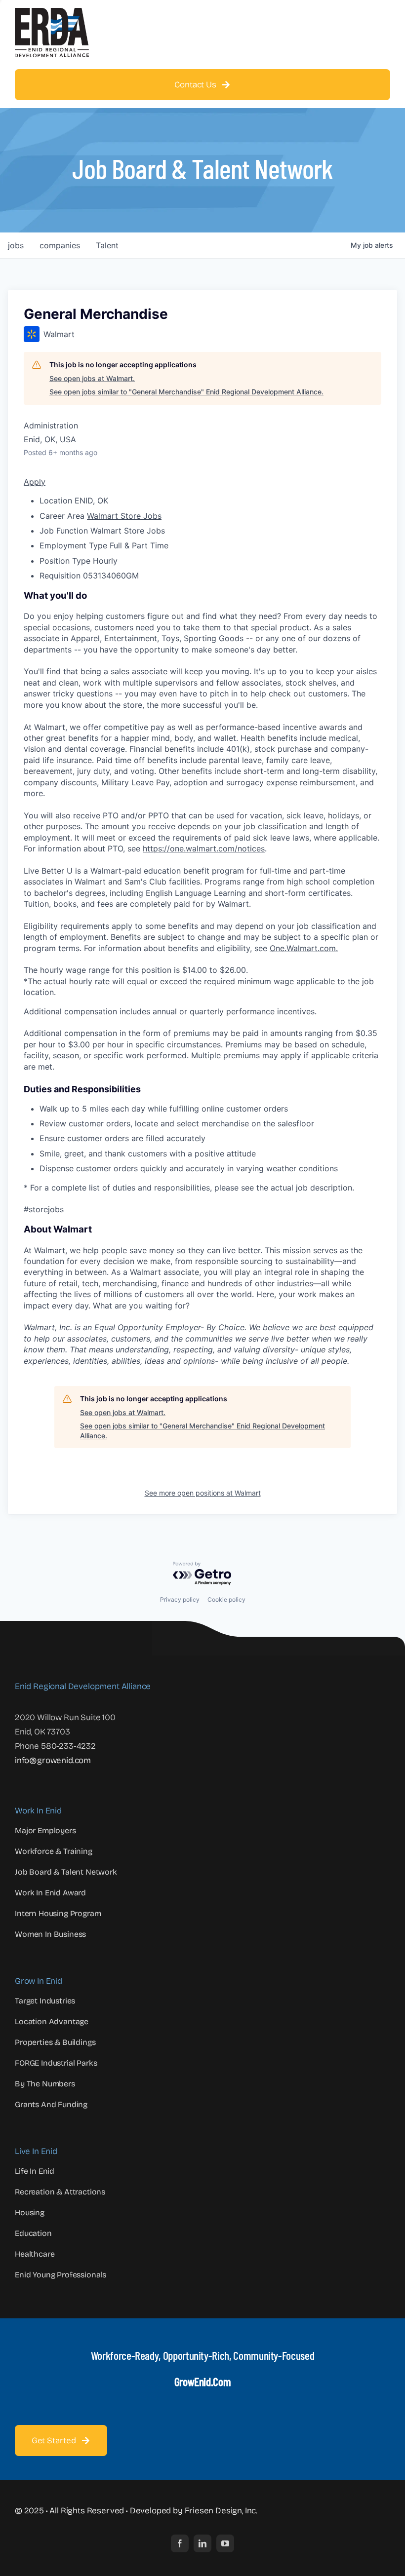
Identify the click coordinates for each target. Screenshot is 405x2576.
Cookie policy (226, 1599)
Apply (35, 482)
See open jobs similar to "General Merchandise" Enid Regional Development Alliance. (186, 392)
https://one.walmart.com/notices (204, 848)
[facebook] (180, 2543)
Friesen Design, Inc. (221, 2511)
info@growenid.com (53, 1760)
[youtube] (225, 2543)
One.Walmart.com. (304, 948)
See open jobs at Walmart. (92, 378)
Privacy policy (180, 1599)
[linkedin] (202, 2543)
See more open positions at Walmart (203, 1493)
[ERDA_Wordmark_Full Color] (52, 12)
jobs (16, 245)
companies (60, 245)
